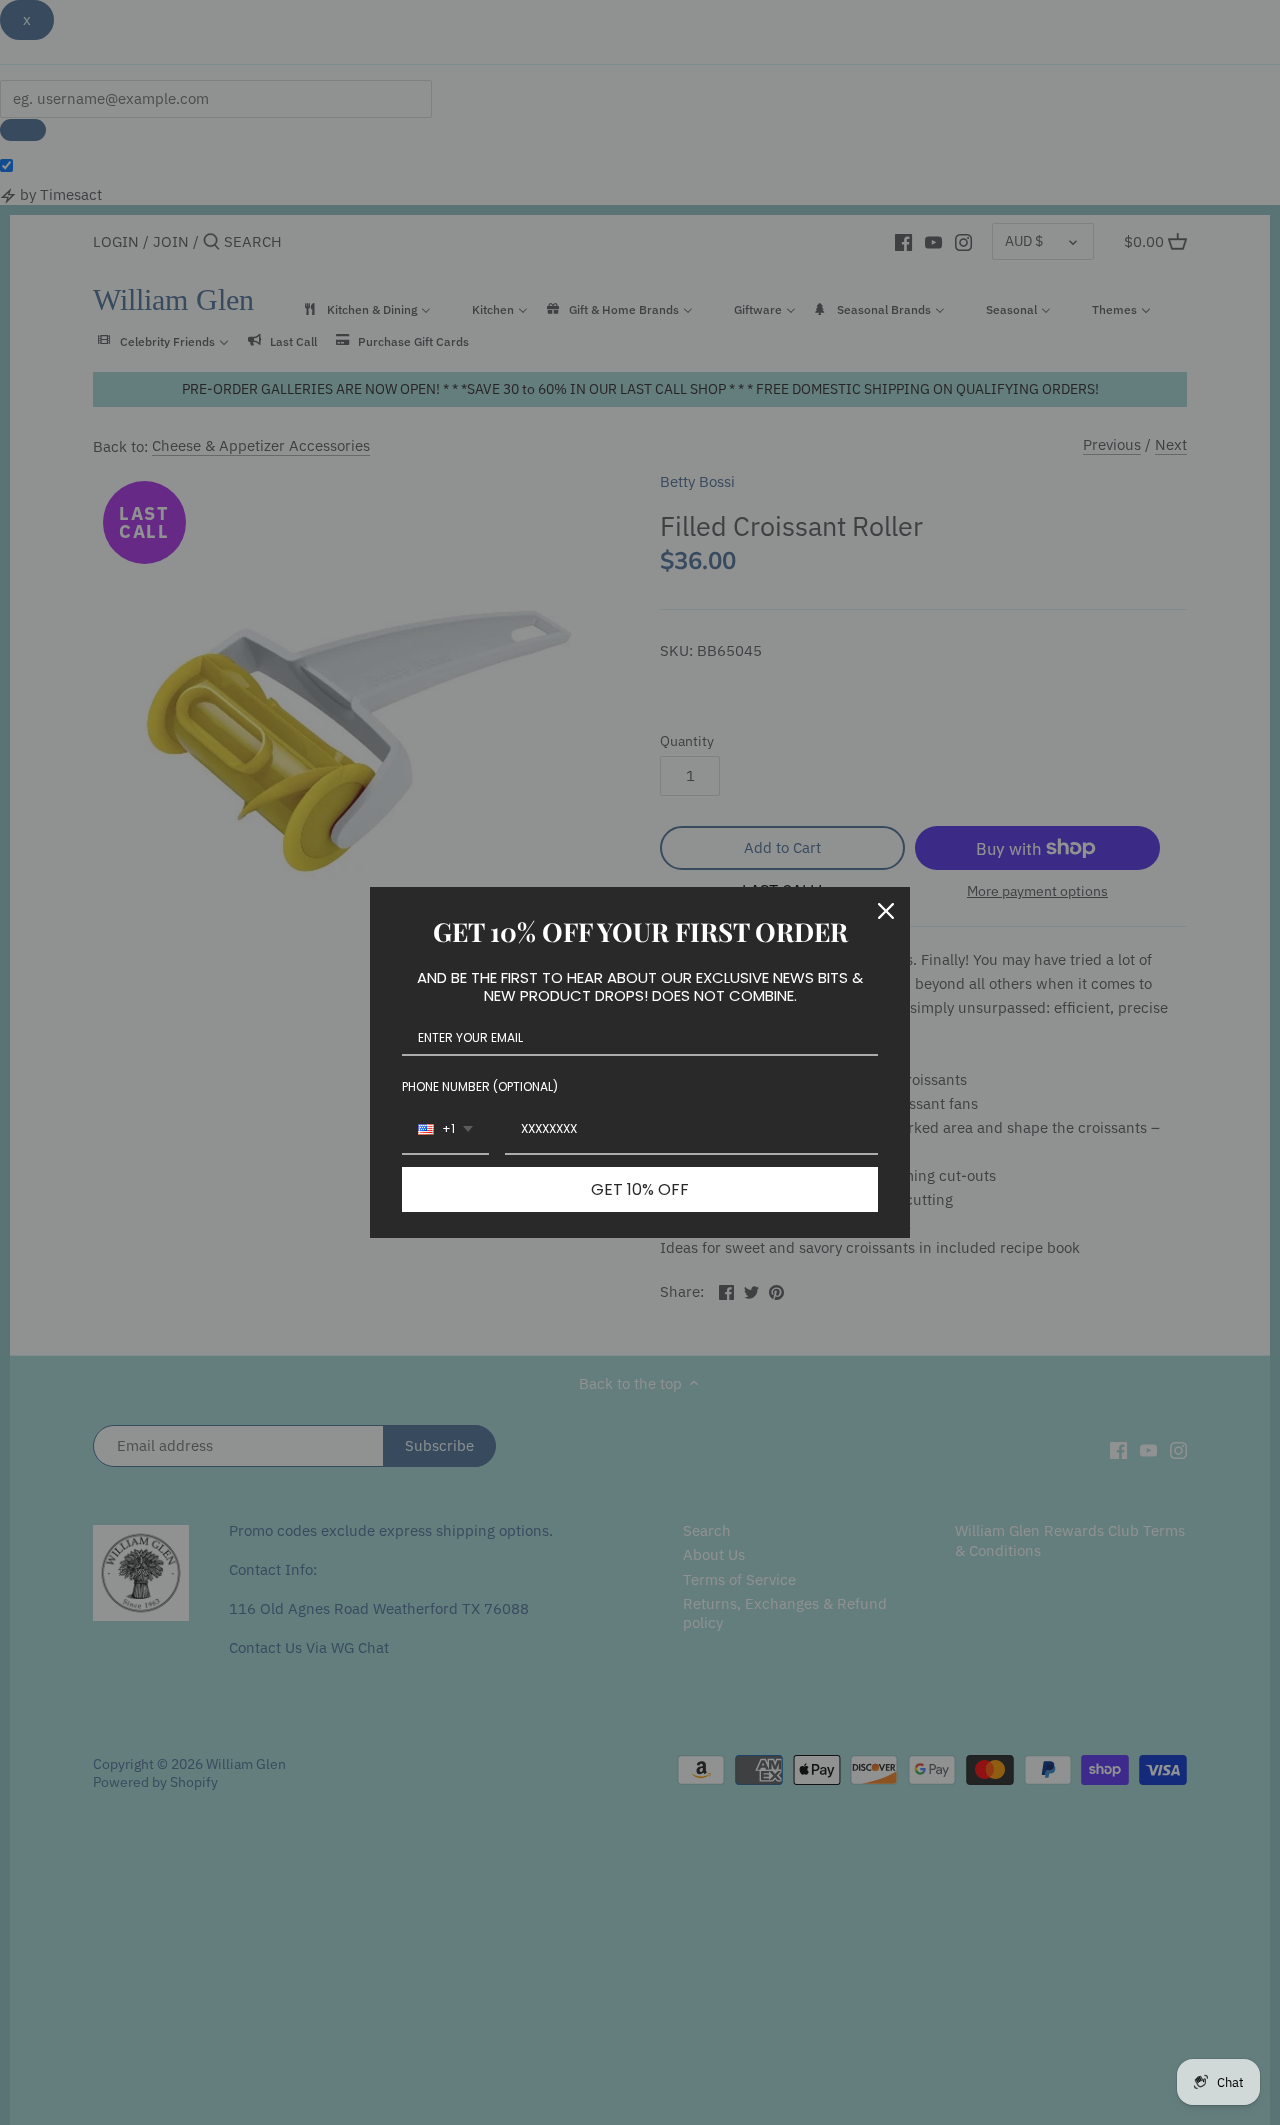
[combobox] (445, 1130)
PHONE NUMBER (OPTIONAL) (480, 1086)
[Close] (886, 911)
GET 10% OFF (640, 1189)
